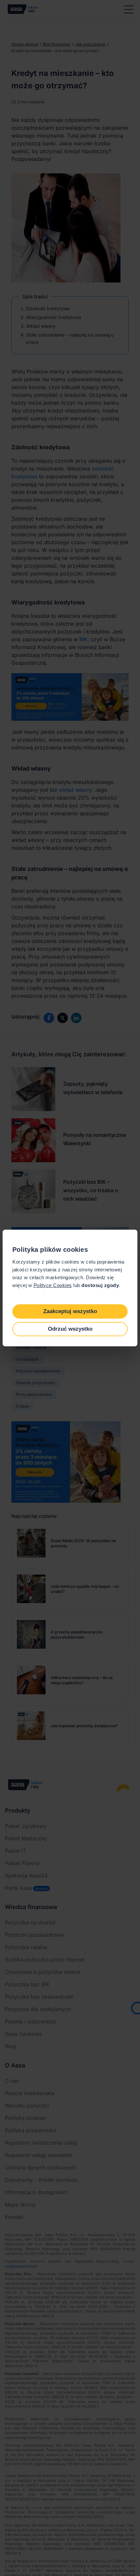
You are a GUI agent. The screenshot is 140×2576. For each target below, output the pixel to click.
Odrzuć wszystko (70, 1329)
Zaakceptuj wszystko (70, 1311)
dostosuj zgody (100, 1285)
